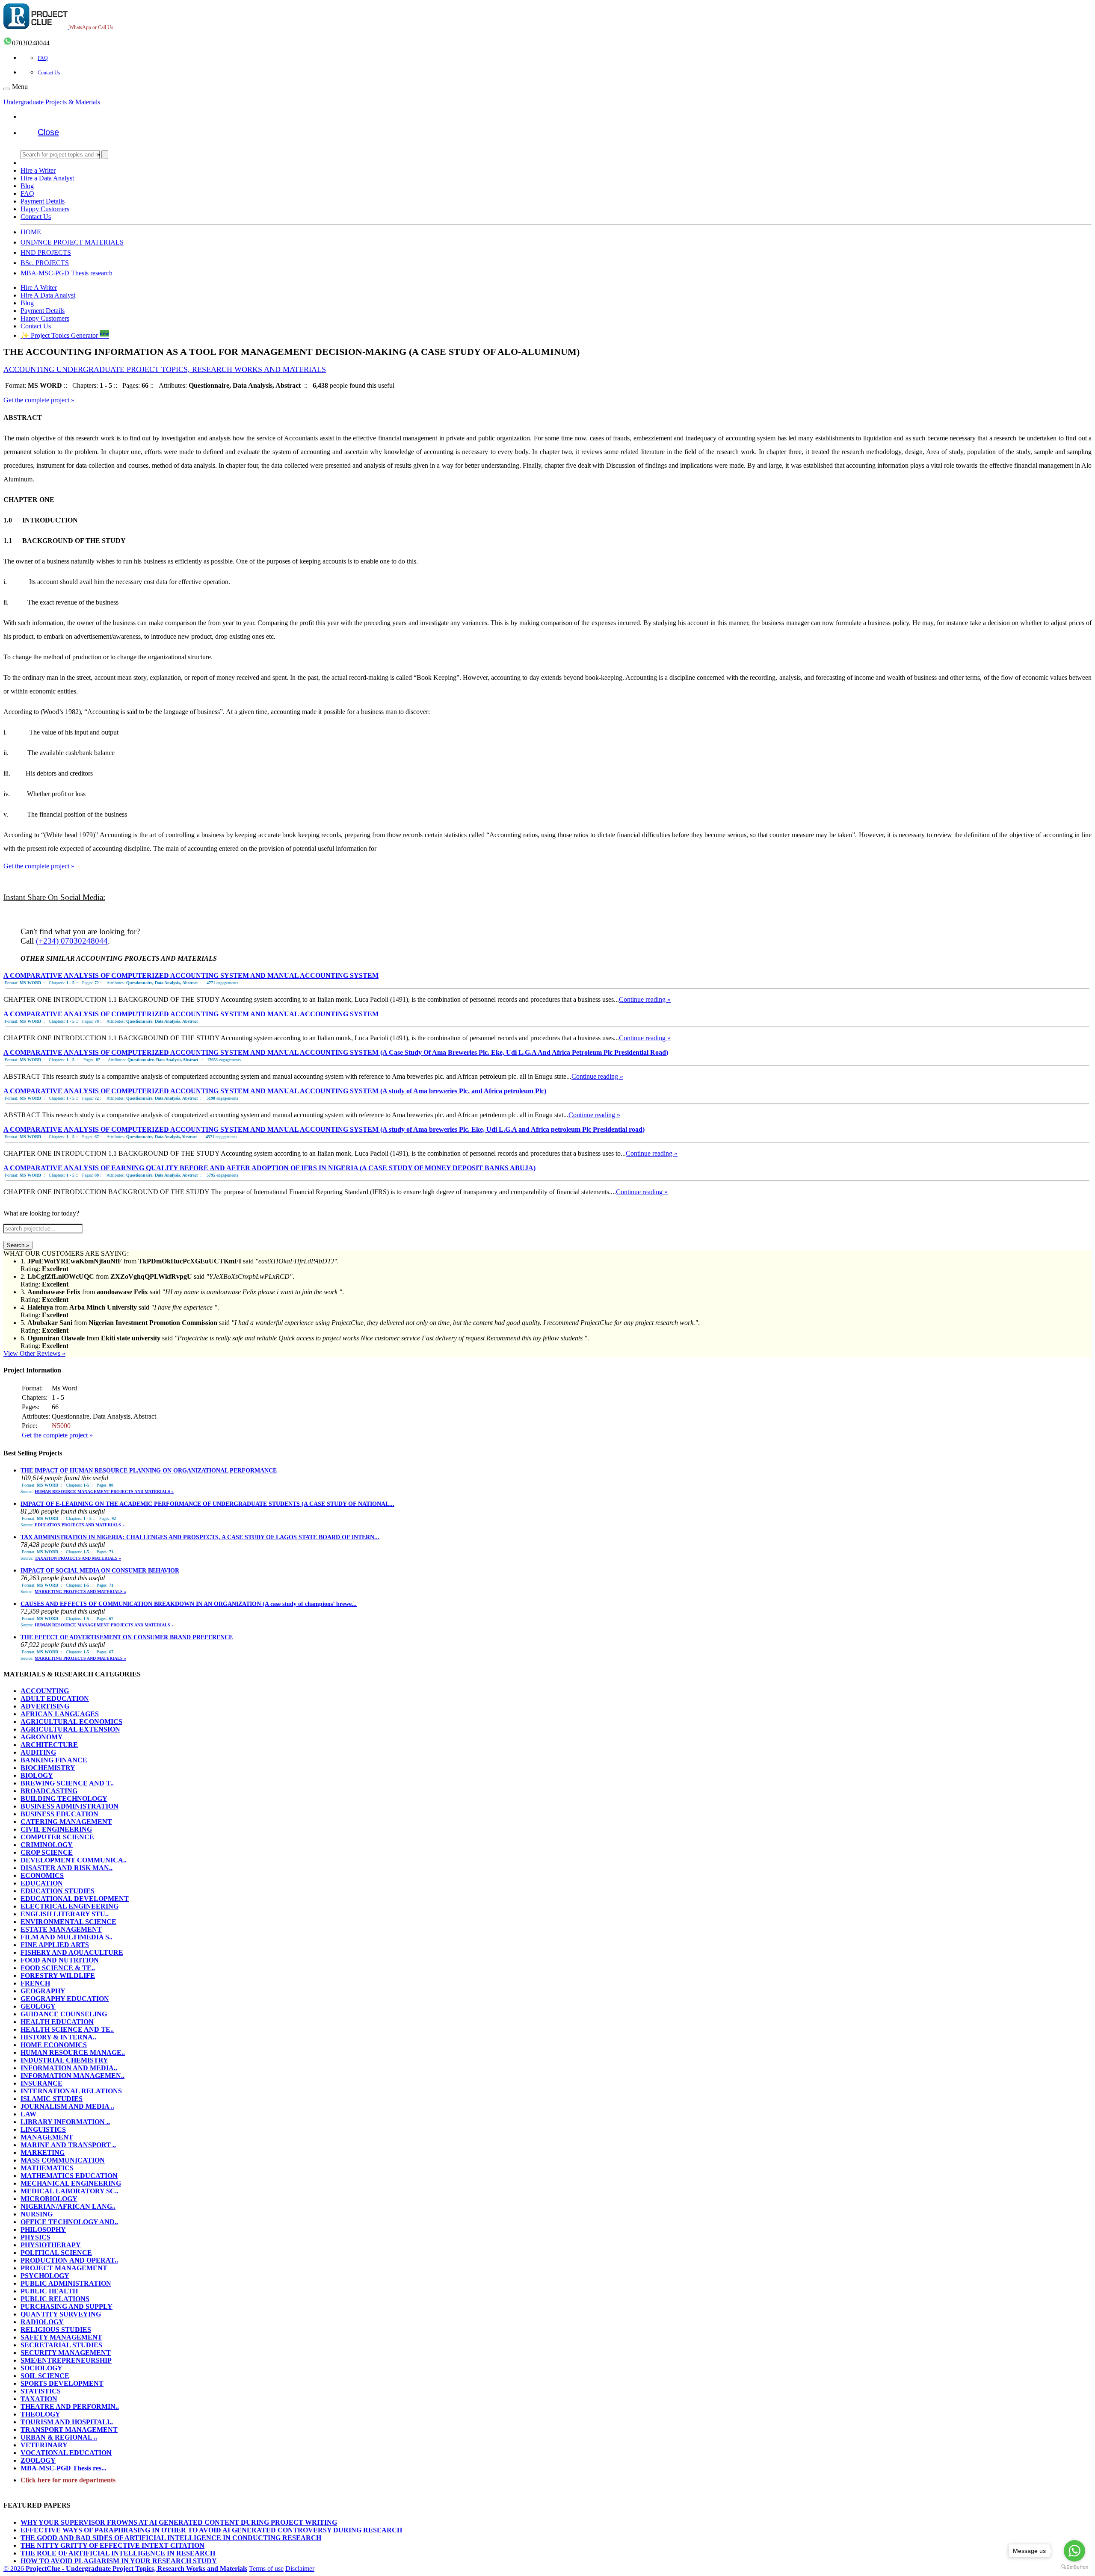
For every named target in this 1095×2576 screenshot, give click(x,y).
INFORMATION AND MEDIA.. (69, 2068)
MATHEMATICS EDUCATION (69, 2176)
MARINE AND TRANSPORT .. (68, 2145)
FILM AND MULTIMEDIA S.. (67, 1937)
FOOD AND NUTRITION (60, 1960)
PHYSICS (36, 2237)
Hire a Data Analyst (47, 178)
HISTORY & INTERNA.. (58, 2037)
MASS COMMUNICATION (63, 2160)
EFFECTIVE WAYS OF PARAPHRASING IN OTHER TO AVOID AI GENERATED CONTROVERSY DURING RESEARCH (211, 2530)
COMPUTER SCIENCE (57, 1837)
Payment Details (43, 201)
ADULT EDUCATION (55, 1698)
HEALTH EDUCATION (57, 2022)
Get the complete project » (39, 400)
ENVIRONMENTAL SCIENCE (68, 1922)
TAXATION (39, 2399)
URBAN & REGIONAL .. (59, 2437)
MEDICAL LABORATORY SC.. (70, 2191)
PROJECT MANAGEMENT (64, 2268)
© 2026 (125, 2569)
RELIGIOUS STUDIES (56, 2330)
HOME (31, 232)
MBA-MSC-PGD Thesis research (67, 273)
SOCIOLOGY (41, 2368)
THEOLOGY (40, 2414)
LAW (28, 2114)
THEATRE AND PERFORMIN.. (70, 2406)
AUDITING (38, 1752)
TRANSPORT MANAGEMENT (69, 2430)
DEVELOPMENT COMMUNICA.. (74, 1860)
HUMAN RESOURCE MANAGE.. (73, 2052)
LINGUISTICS (43, 2129)
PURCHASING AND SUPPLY (67, 2306)
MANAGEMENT (47, 2137)
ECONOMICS (42, 1875)
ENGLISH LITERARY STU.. (65, 1914)
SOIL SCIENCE (45, 2376)
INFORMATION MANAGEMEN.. (73, 2076)
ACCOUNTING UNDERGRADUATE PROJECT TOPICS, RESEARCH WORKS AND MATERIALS (165, 369)
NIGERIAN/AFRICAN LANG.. (68, 2206)
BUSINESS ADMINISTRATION (70, 1806)
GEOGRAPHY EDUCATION (65, 1999)
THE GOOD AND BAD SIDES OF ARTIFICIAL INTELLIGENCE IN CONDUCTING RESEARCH (171, 2538)
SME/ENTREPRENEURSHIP (66, 2360)
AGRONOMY (42, 1737)
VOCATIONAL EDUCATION (66, 2453)
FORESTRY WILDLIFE (58, 1976)
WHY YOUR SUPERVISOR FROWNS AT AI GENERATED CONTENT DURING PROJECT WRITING (179, 2522)
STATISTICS (41, 2391)
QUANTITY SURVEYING (61, 2314)
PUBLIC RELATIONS (55, 2299)
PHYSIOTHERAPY (51, 2245)
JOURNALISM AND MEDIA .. (67, 2106)
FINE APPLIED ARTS (55, 1945)
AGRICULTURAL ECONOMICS (71, 1722)
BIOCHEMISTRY (48, 1768)
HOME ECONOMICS (54, 2045)
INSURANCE (41, 2083)
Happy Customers (45, 209)
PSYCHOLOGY (45, 2276)
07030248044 (31, 43)
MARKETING (43, 2153)
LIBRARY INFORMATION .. (65, 2122)
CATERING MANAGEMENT (66, 1822)
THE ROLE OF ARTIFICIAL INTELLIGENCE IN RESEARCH (118, 2553)
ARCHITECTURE (49, 1745)
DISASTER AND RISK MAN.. (67, 1868)
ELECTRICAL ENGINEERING (70, 1906)
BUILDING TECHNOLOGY (64, 1798)
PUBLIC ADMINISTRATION (66, 2283)
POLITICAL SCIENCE (56, 2253)
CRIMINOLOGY (47, 1845)
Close (48, 132)
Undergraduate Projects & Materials (52, 102)
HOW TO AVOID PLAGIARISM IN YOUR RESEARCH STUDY (119, 2561)
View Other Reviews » (34, 1353)
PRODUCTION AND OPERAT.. (69, 2260)
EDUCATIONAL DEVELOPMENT (75, 1899)
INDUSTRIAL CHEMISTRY (64, 2060)
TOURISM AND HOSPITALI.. (67, 2422)
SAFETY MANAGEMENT (61, 2337)
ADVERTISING (45, 1706)
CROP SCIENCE (47, 1852)
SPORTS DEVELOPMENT (62, 2383)
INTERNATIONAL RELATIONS (71, 2091)
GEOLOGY (38, 2006)
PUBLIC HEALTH (49, 2291)
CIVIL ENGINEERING (56, 1829)
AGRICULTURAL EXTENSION (70, 1729)
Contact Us (49, 73)
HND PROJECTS (46, 252)
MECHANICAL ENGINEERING (71, 2183)
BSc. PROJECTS (45, 263)
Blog (27, 186)
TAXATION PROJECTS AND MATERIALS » (78, 1558)
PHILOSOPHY (43, 2229)
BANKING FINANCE (54, 1760)
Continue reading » (645, 999)
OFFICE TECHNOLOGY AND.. (69, 2222)
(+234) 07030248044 (72, 941)
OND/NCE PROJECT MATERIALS (72, 242)
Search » (18, 1245)
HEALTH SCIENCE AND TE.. (67, 2029)
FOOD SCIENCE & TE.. (58, 1968)
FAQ (43, 58)
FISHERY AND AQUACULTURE (72, 1952)
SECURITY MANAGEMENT (66, 2353)
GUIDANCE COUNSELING (64, 2014)
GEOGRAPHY (43, 1991)
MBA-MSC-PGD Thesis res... (64, 2468)
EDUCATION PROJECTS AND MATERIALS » (80, 1525)
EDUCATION (42, 1883)
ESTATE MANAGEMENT (61, 1929)
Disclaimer (300, 2569)
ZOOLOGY (38, 2460)
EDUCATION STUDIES (58, 1891)
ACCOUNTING (45, 1691)
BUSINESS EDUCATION (59, 1814)
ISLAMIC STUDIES (52, 2099)
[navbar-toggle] (7, 89)
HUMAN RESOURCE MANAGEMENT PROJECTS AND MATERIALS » (104, 1492)
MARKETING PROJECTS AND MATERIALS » (80, 1592)
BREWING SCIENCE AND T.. (67, 1783)
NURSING (37, 2214)
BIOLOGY (37, 1775)
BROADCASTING (49, 1791)
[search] (105, 155)
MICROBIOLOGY (49, 2199)
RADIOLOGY (42, 2322)
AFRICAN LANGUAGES (60, 1714)
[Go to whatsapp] (1074, 2551)
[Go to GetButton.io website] (1074, 2567)
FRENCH (35, 1983)
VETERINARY (44, 2445)
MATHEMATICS (47, 2168)
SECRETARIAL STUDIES (61, 2345)
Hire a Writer (38, 170)
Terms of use (266, 2569)
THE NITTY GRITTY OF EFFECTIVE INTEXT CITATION (112, 2545)
